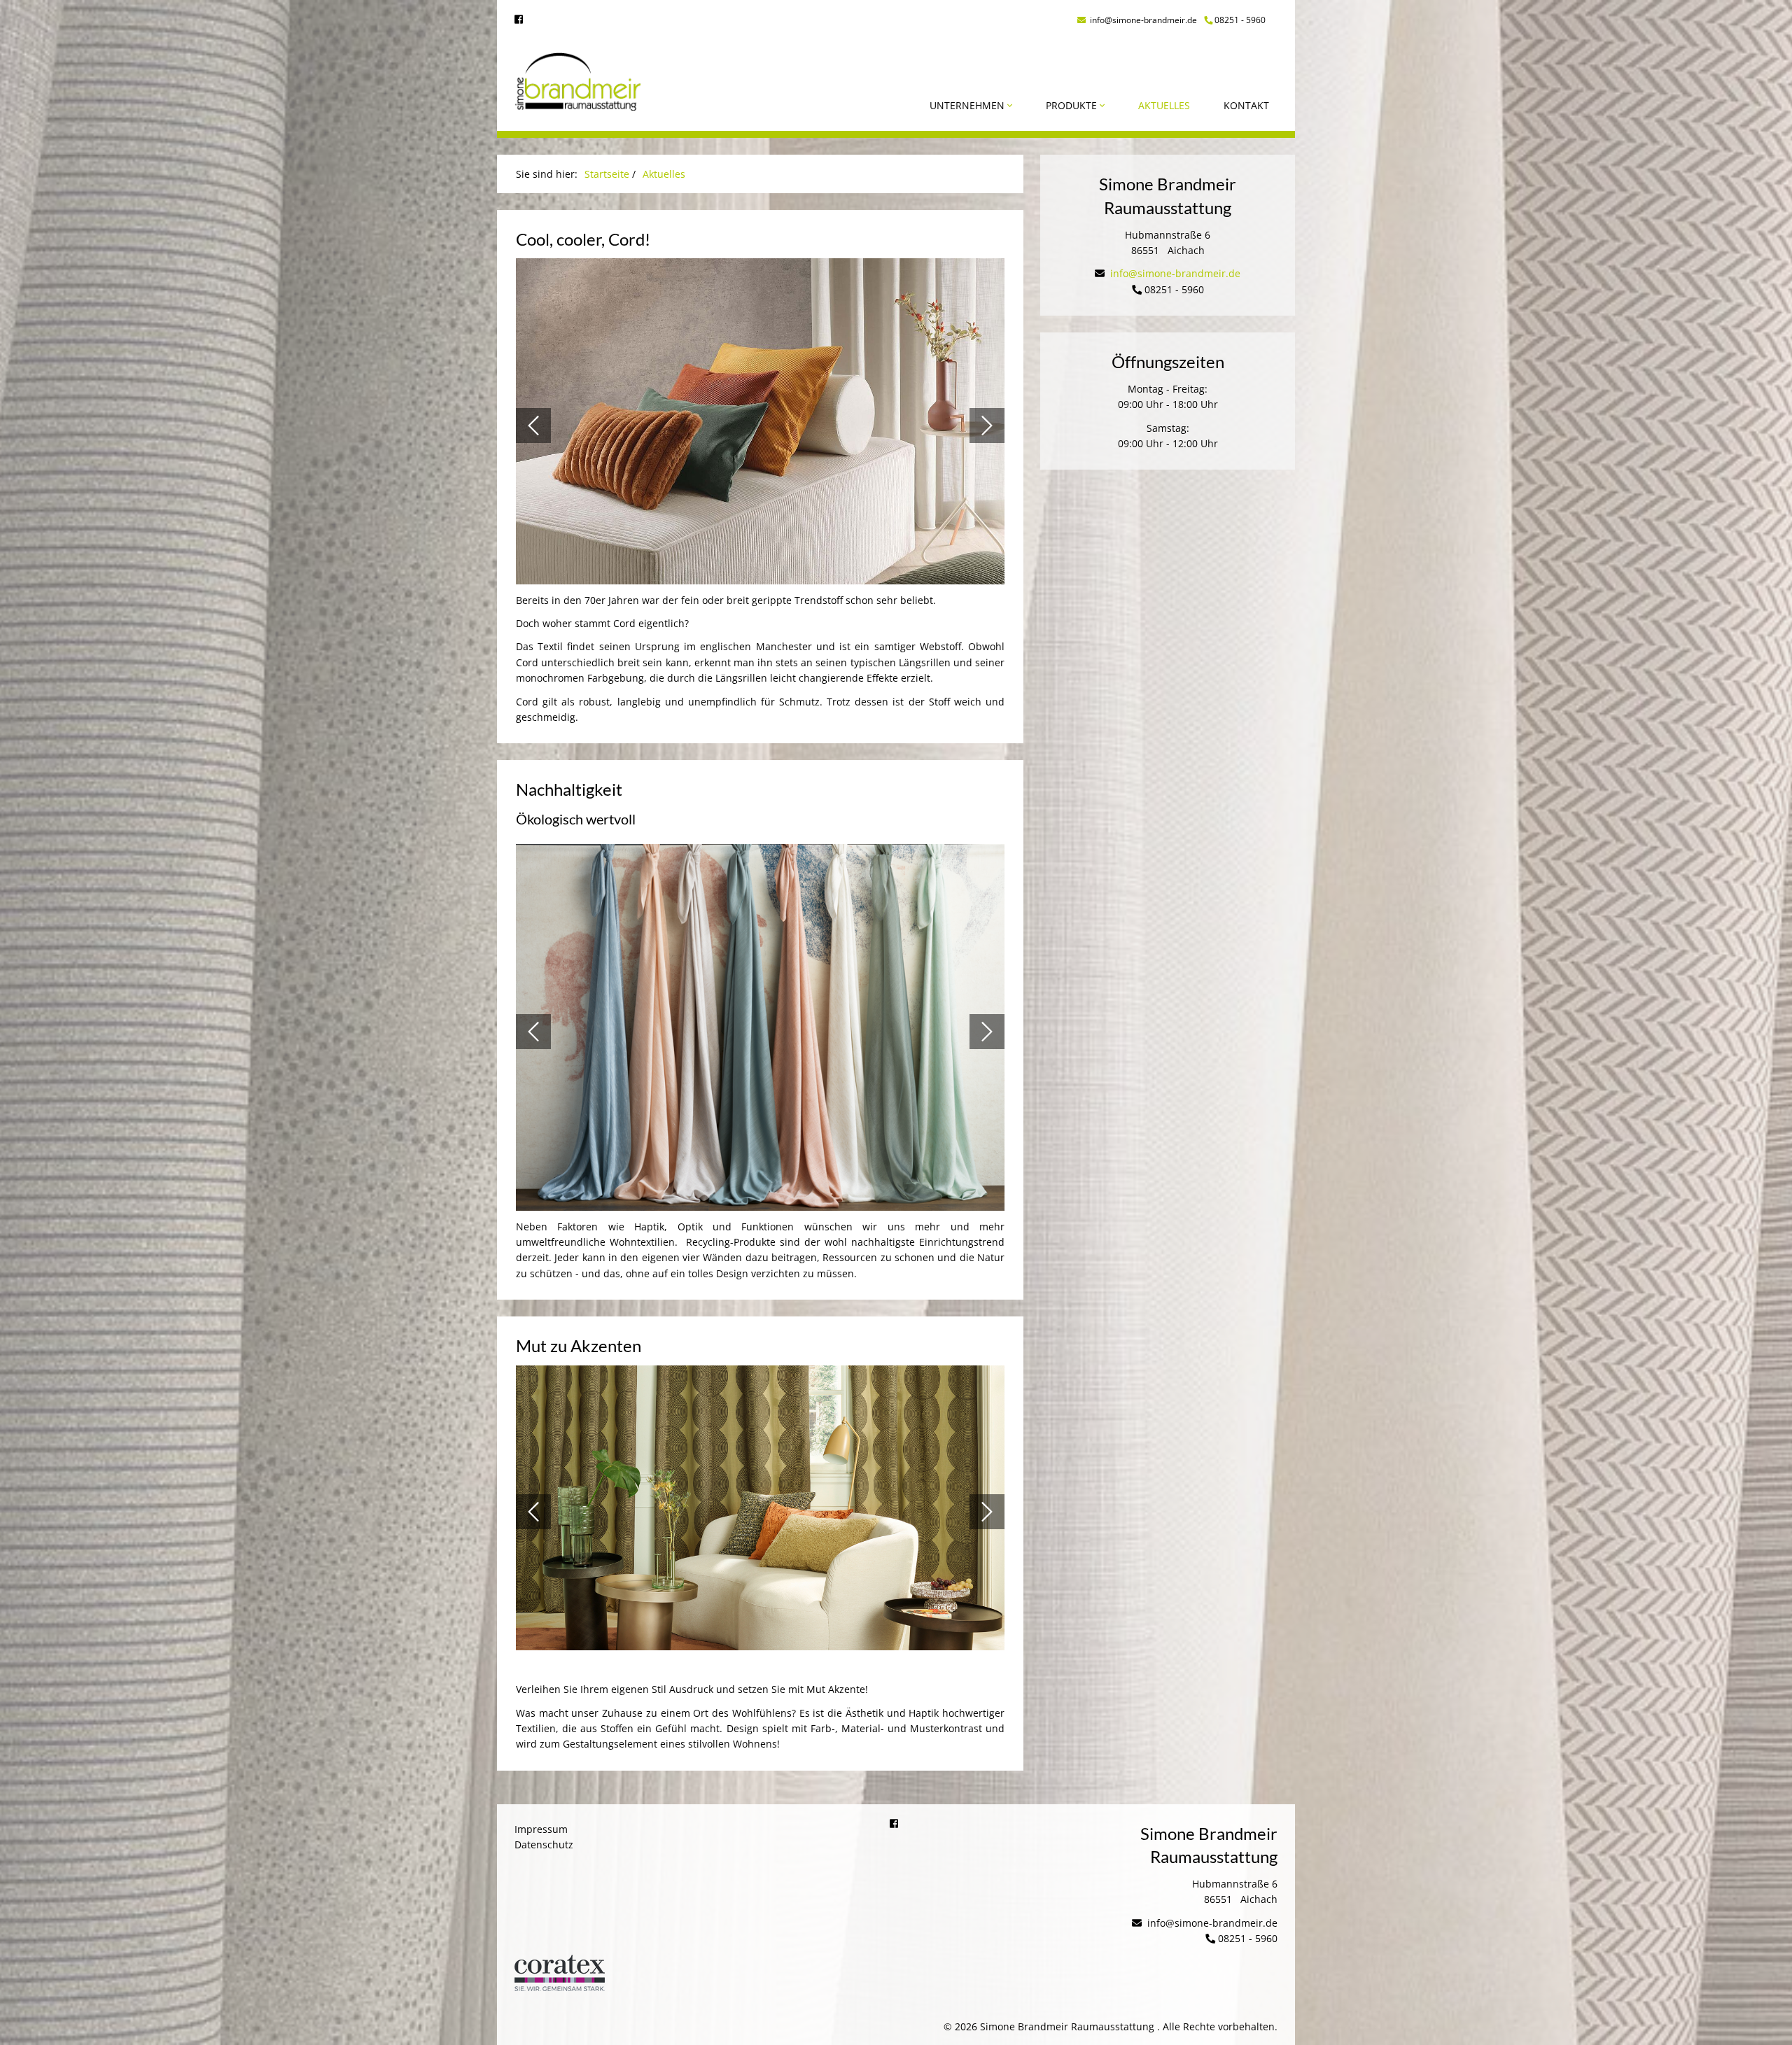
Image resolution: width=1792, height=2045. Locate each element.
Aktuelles (1164, 105)
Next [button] (987, 426)
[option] (760, 425)
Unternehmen (968, 105)
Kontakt (1246, 105)
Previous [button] (533, 426)
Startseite (607, 174)
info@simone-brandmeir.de (1142, 20)
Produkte (1073, 105)
